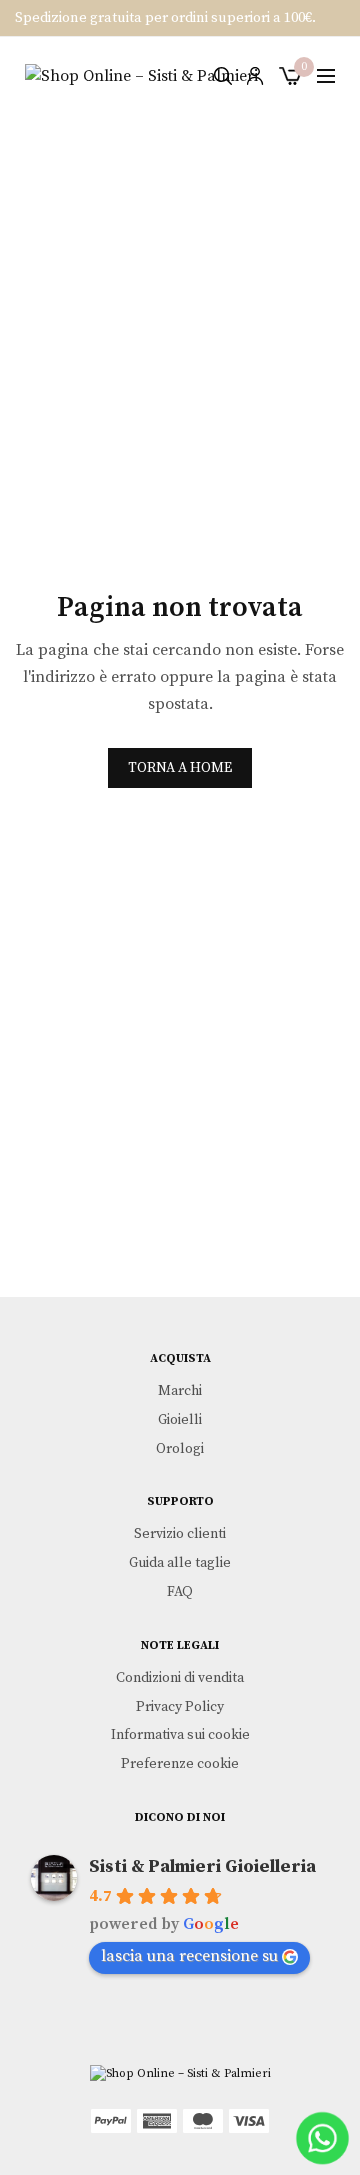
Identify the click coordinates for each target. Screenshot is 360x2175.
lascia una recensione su (189, 1956)
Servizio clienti (180, 1534)
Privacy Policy (180, 1706)
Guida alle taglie (180, 1563)
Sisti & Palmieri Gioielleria (202, 1866)
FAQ (180, 1592)
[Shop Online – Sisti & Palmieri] (141, 76)
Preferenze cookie (180, 1764)
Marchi (180, 1391)
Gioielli (180, 1419)
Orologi (180, 1448)
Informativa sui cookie (180, 1735)
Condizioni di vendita (180, 1677)
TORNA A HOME (180, 768)
